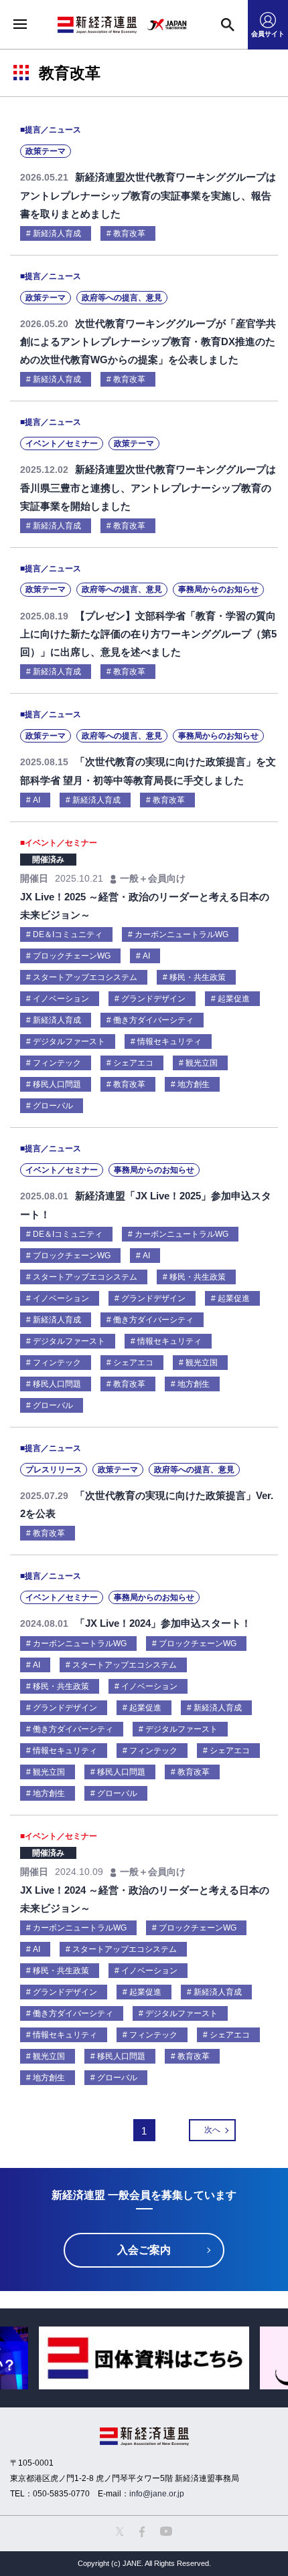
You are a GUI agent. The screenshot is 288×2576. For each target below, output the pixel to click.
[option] (144, 2358)
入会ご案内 (144, 2250)
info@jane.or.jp (157, 2494)
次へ (212, 2130)
